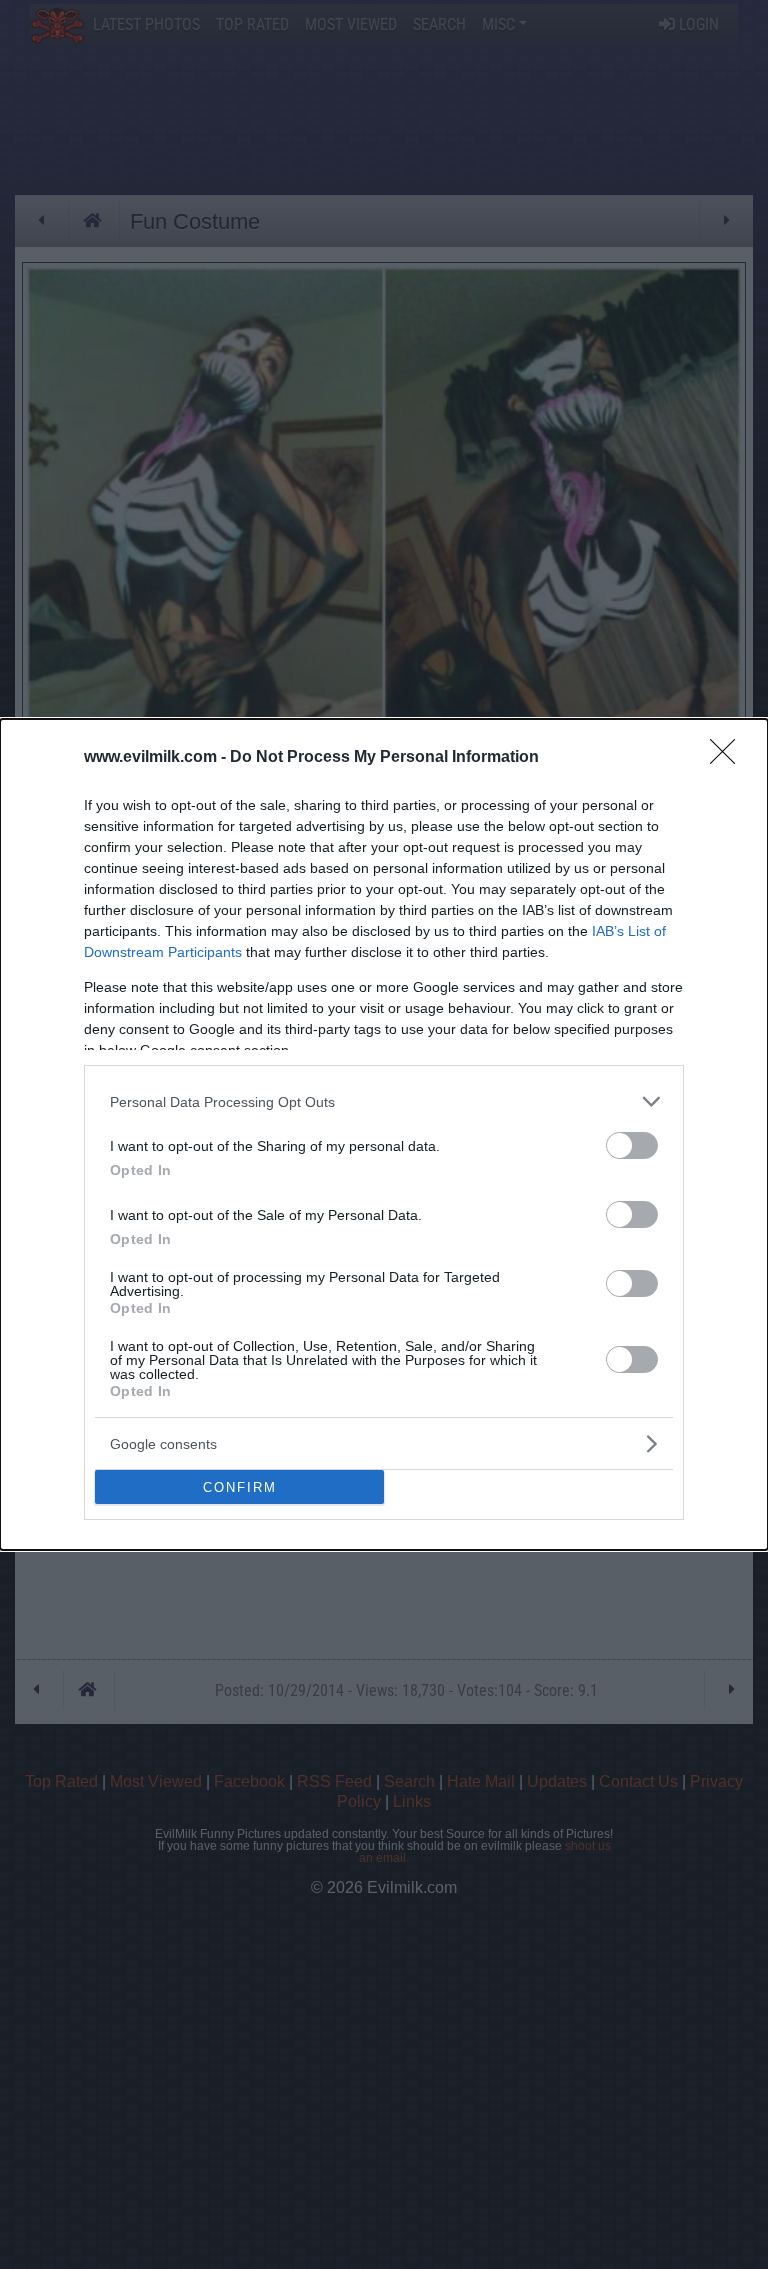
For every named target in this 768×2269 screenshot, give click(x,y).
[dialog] (384, 1134)
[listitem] (384, 1101)
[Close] (729, 758)
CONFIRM (240, 1487)
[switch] (632, 1145)
